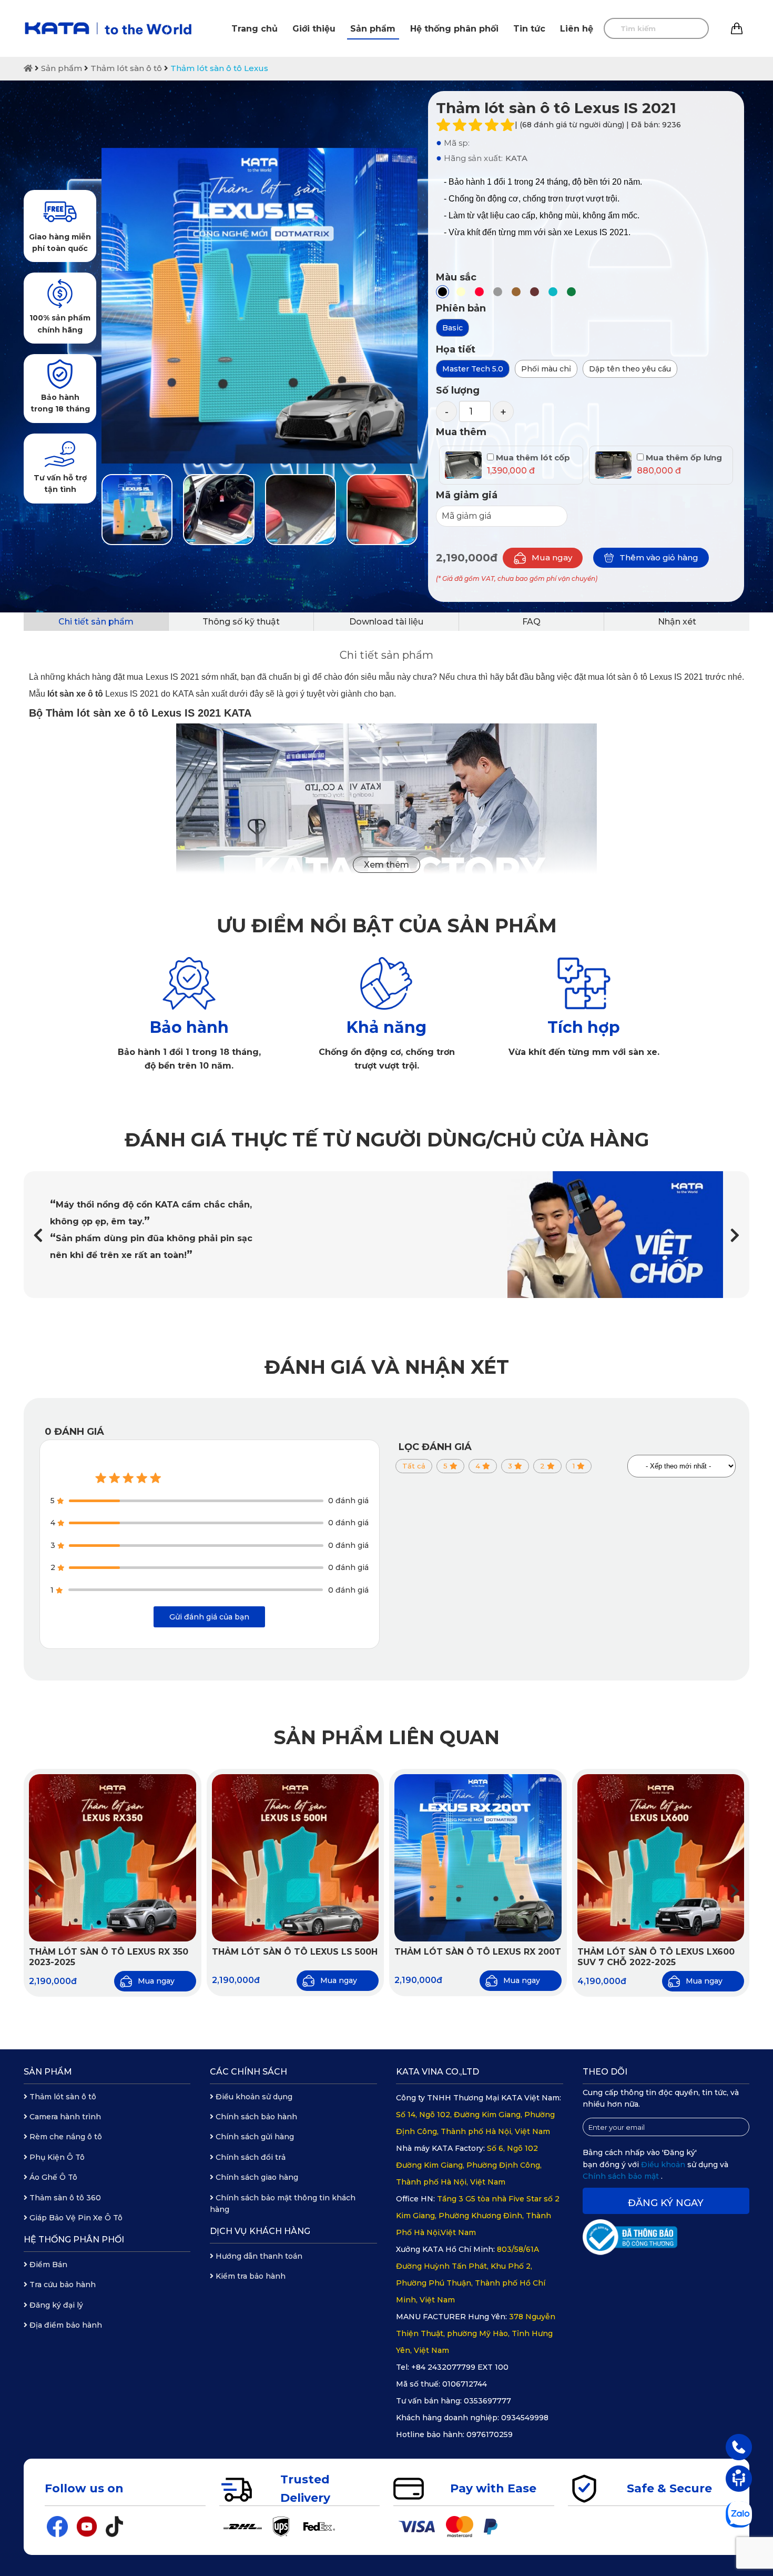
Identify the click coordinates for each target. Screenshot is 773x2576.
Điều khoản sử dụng (253, 2097)
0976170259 (490, 2434)
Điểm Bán (47, 2265)
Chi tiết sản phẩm (96, 622)
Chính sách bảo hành (255, 2117)
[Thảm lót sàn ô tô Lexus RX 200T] (478, 1858)
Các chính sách (248, 2072)
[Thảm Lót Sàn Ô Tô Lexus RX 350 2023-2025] (113, 1858)
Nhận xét (677, 622)
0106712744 (465, 2384)
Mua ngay (552, 557)
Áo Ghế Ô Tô (52, 2177)
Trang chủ (255, 29)
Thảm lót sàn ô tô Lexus (219, 68)
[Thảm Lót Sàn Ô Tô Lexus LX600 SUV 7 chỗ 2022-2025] (661, 1858)
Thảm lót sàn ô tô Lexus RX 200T (478, 1952)
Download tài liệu (386, 622)
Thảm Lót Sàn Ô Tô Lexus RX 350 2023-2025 (109, 1957)
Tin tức (529, 29)
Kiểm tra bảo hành (250, 2276)
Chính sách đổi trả (250, 2157)
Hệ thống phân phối (454, 29)
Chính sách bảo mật (622, 2176)
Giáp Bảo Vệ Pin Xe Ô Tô (75, 2218)
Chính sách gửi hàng (254, 2137)
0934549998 (525, 2418)
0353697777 (487, 2401)
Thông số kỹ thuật (241, 622)
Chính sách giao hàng (256, 2177)
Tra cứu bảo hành (62, 2285)
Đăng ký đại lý (55, 2305)
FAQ (531, 622)
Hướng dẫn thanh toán (258, 2256)
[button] (735, 1235)
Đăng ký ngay (666, 2203)
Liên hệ (577, 29)
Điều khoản (664, 2165)
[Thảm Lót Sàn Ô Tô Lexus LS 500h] (296, 1858)
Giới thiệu (314, 29)
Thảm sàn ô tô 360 (64, 2198)
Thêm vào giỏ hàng (659, 557)
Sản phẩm (373, 29)
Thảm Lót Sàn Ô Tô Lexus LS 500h (295, 1952)
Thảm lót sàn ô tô (126, 68)
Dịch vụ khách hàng (260, 2231)
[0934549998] (739, 2447)
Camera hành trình (64, 2117)
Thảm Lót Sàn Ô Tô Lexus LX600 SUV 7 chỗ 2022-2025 (656, 1957)
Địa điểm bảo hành (65, 2325)
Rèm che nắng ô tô (65, 2137)
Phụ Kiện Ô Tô (56, 2157)
